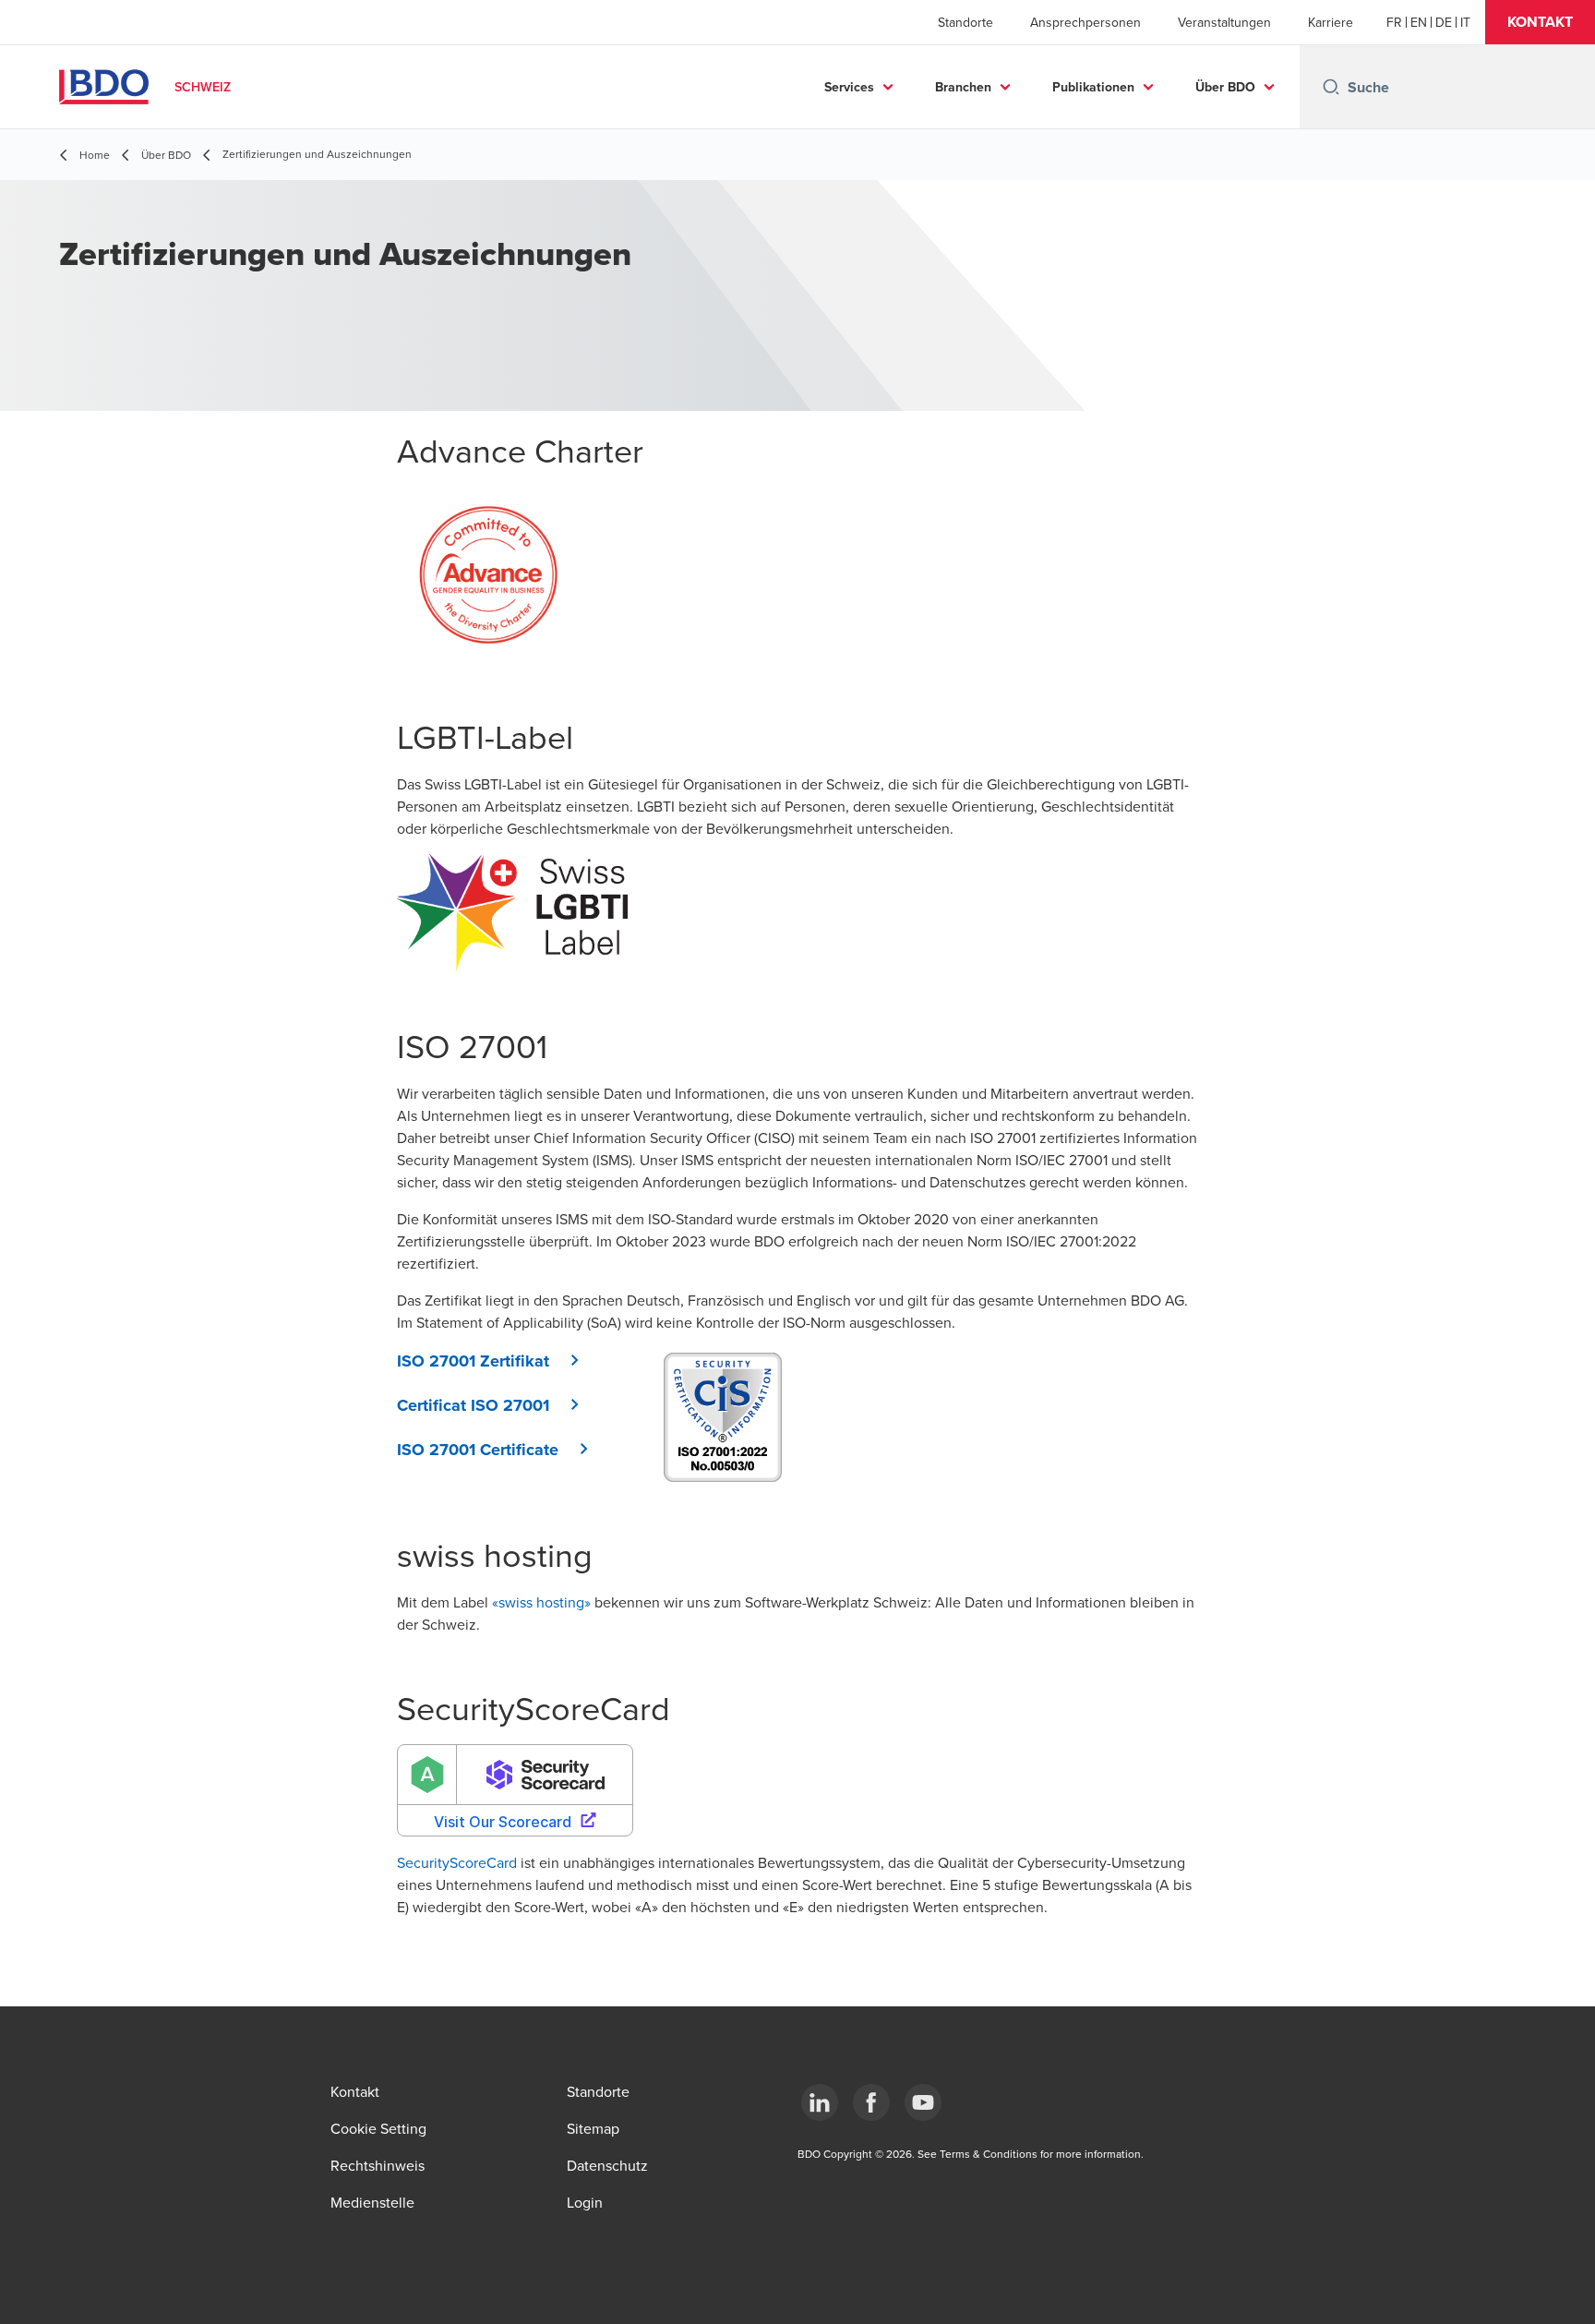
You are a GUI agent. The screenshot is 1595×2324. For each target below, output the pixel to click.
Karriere (1331, 22)
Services (849, 87)
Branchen (963, 87)
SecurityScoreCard (457, 1862)
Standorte (965, 22)
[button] (1540, 22)
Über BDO (1225, 87)
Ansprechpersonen (1085, 22)
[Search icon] (1331, 87)
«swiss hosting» (541, 1602)
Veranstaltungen (1224, 22)
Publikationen (1093, 87)
